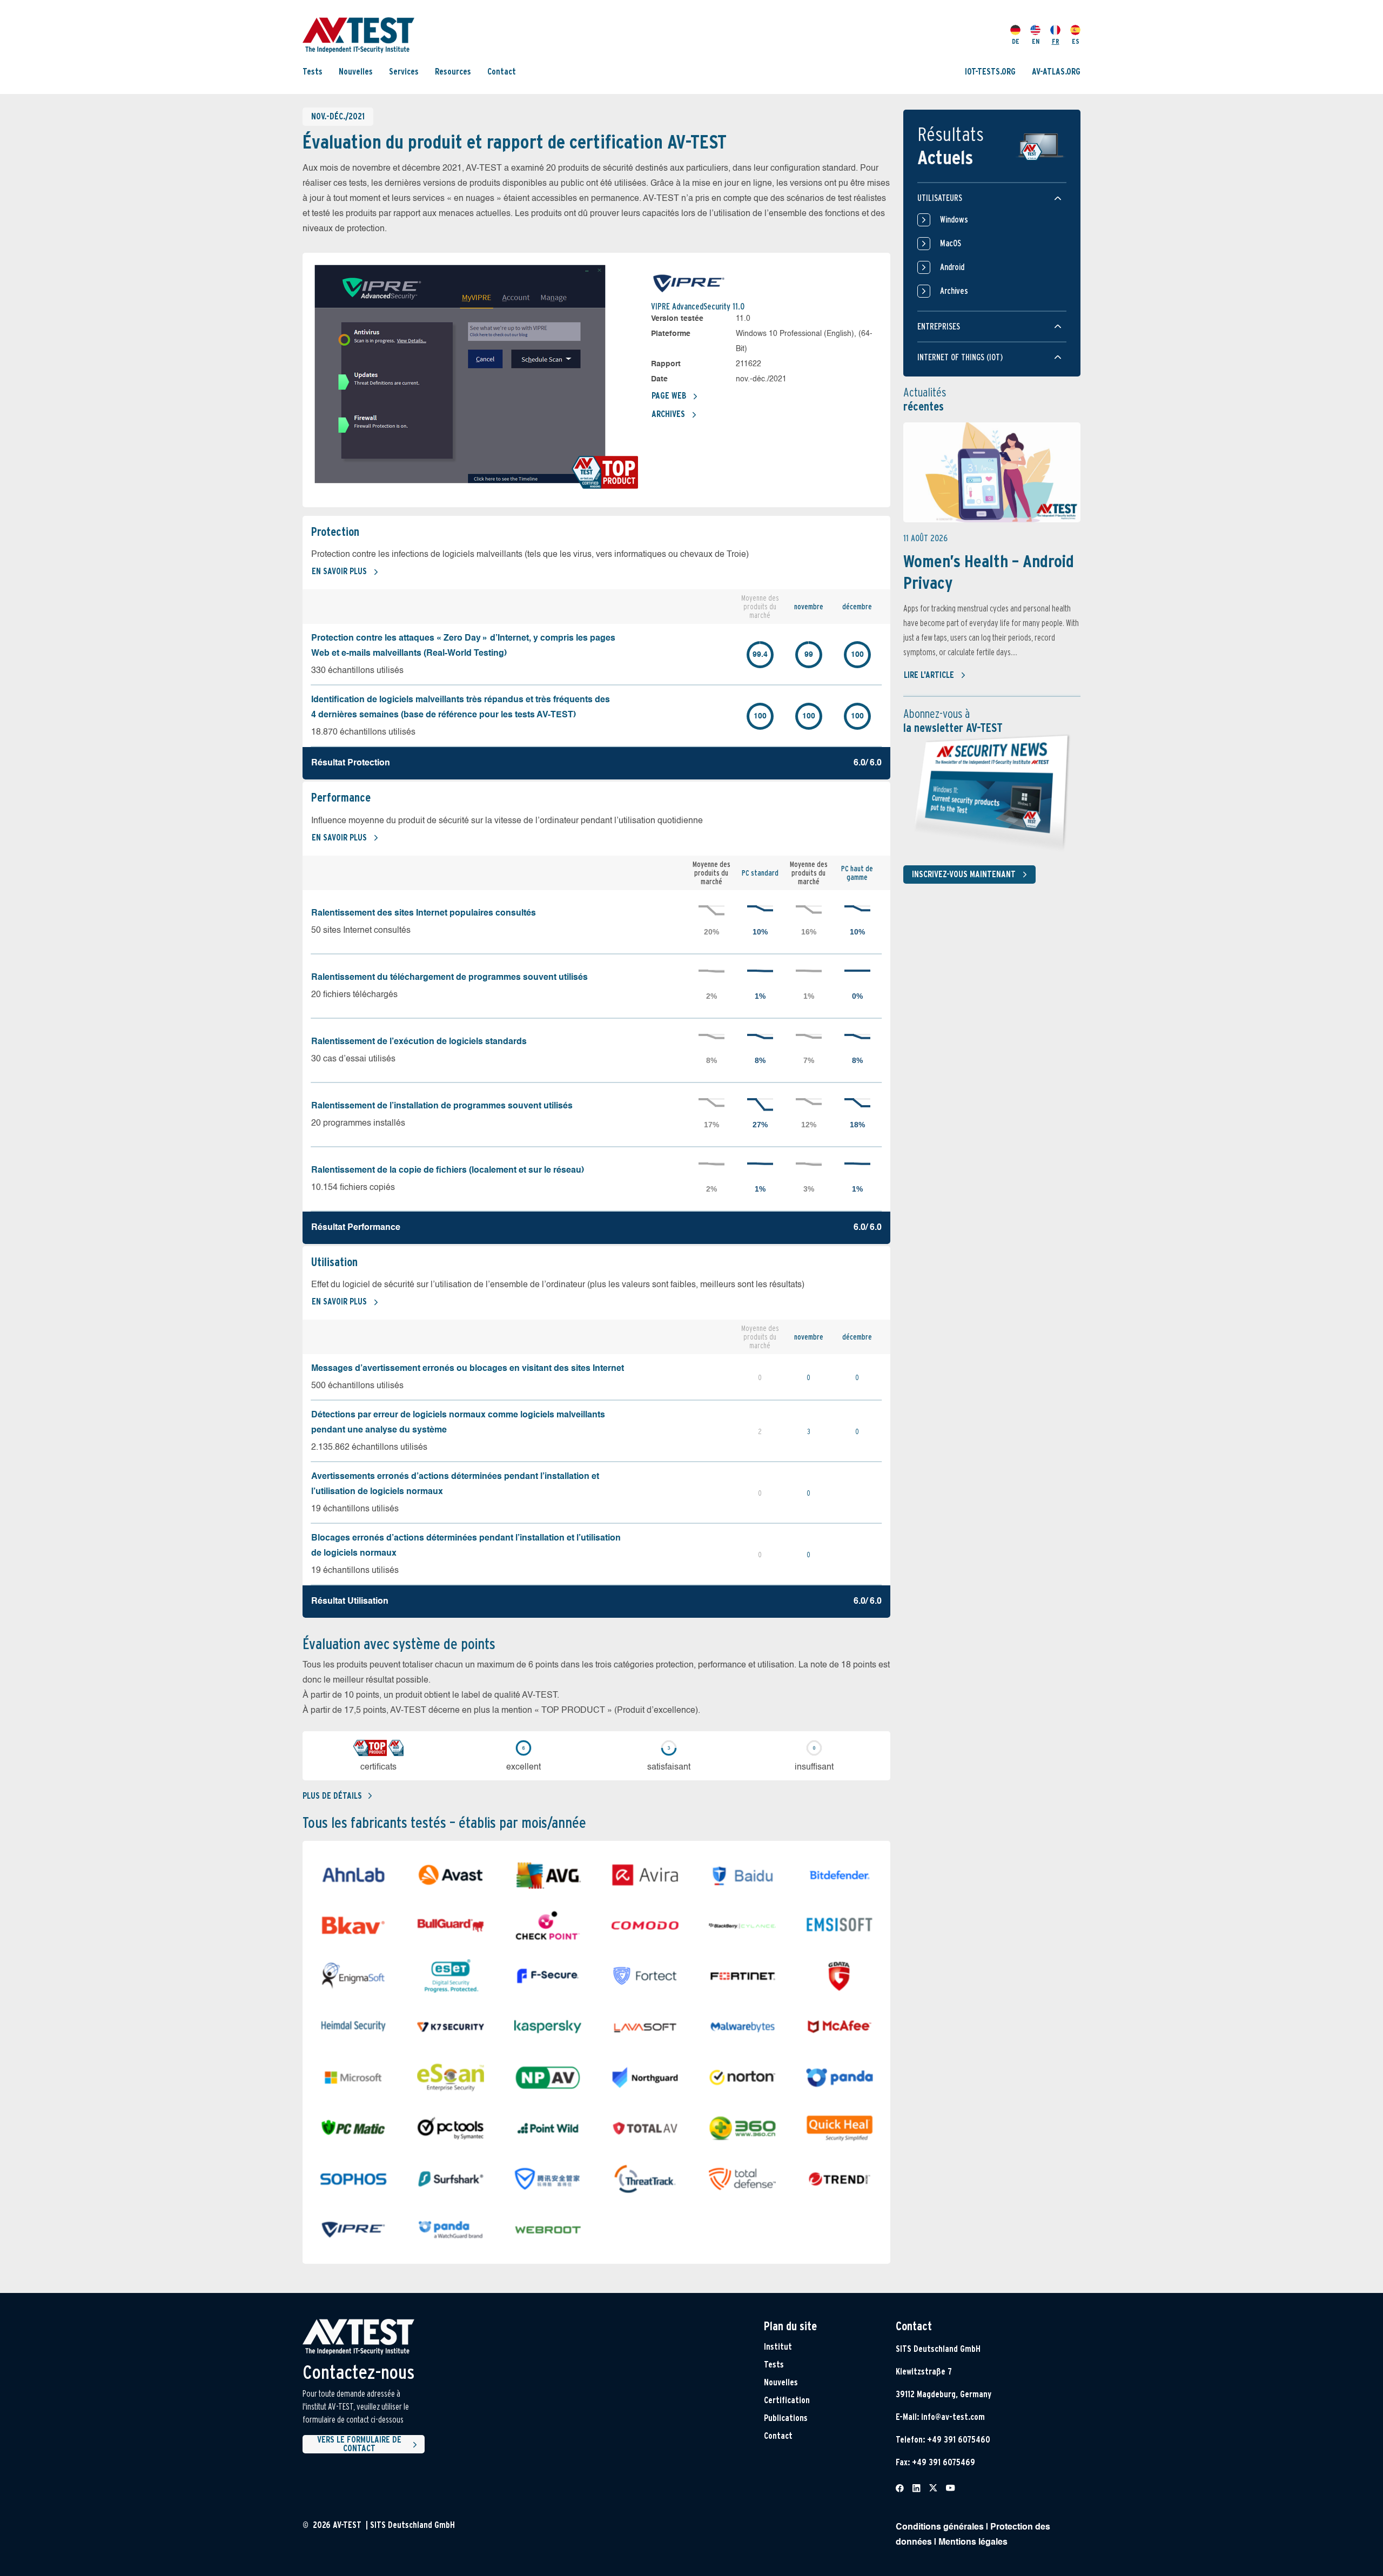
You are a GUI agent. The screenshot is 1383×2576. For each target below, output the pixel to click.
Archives (668, 414)
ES (1076, 41)
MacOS (951, 243)
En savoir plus (339, 571)
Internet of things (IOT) (960, 357)
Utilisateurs (940, 198)
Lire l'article (929, 675)
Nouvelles (356, 72)
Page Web (669, 396)
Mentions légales (973, 2543)
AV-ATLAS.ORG (1056, 72)
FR (1056, 41)
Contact (502, 72)
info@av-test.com (953, 2417)
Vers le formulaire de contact (359, 2444)
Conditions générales (940, 2527)
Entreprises (939, 327)
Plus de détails (332, 1796)
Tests (313, 72)
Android (952, 267)
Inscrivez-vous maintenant (964, 874)
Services (404, 72)
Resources (453, 72)
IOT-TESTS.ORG (990, 72)
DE (1016, 41)
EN (1036, 41)
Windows (954, 220)
